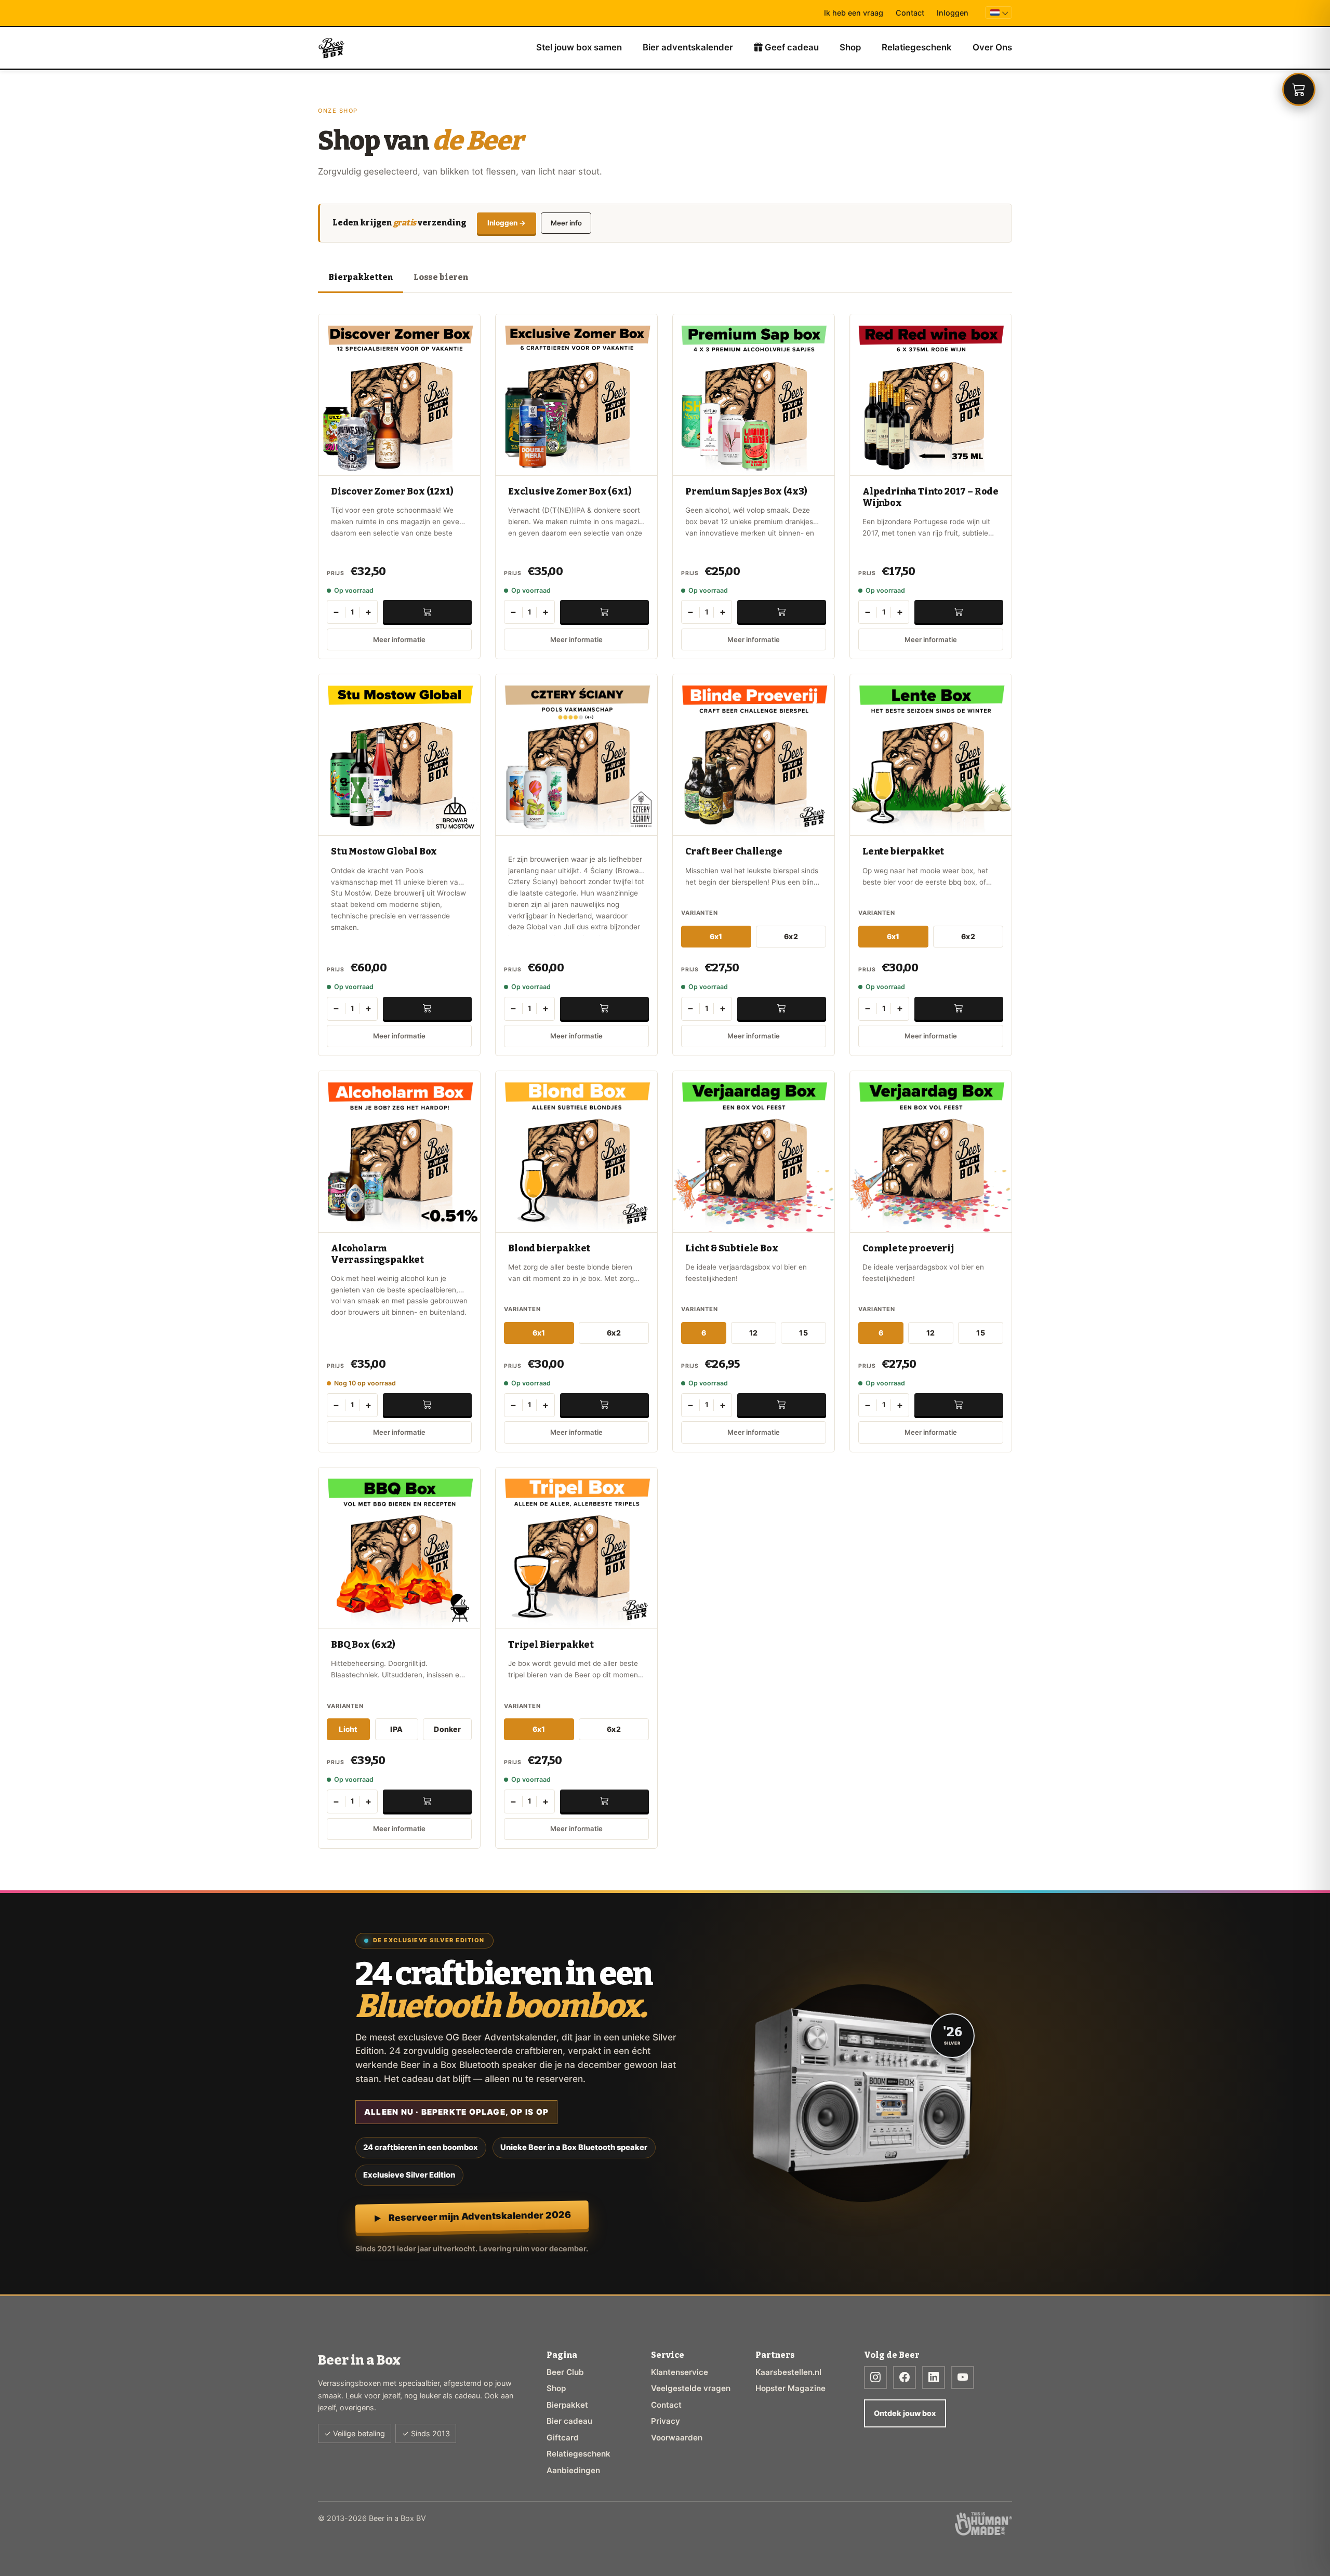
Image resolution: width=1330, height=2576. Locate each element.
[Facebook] (905, 2378)
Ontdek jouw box (905, 2413)
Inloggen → (507, 223)
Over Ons (992, 47)
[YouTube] (963, 2378)
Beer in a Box (332, 48)
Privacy (666, 2421)
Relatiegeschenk (917, 47)
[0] (1299, 89)
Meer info (566, 223)
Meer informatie (399, 639)
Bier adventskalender (688, 47)
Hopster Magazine (790, 2388)
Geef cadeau (791, 47)
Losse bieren (441, 277)
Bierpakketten (361, 277)
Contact (910, 13)
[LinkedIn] (934, 2378)
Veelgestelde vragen (691, 2388)
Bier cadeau (569, 2421)
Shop (850, 47)
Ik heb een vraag (854, 13)
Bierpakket (567, 2405)
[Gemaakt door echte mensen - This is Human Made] (983, 2524)
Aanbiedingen (573, 2470)
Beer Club (565, 2372)
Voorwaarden (677, 2438)
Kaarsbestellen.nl (788, 2372)
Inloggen (953, 13)
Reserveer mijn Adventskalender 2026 (480, 2216)
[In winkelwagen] (427, 611)
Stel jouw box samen (579, 47)
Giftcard (563, 2438)
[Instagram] (875, 2378)
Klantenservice (680, 2372)
